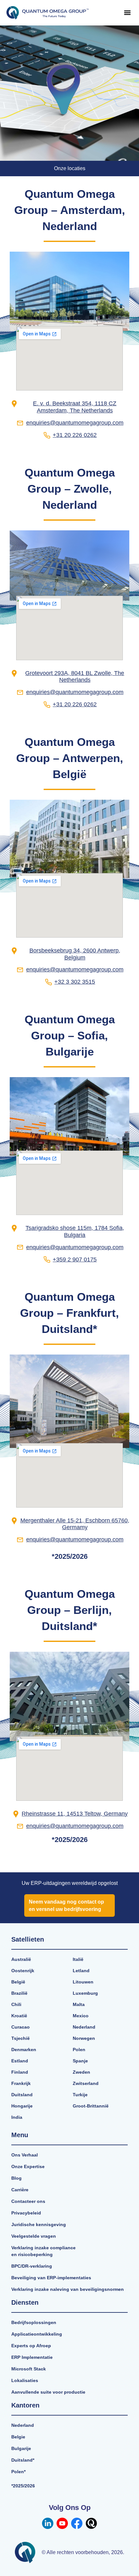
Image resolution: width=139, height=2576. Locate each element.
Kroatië (19, 2016)
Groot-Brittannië (91, 2106)
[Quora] (91, 2523)
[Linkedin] (48, 2523)
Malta (79, 2004)
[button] (127, 13)
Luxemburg (85, 1993)
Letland (81, 1971)
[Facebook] (77, 2523)
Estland (20, 2061)
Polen (79, 2050)
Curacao (21, 2027)
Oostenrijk (23, 1971)
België (18, 1982)
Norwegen (84, 2038)
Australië (21, 1959)
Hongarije (22, 2106)
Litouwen (83, 1982)
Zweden (81, 2072)
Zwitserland (86, 2083)
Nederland (84, 2027)
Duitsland (22, 2095)
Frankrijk (21, 2083)
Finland (20, 2072)
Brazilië (19, 1993)
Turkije (80, 2095)
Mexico (81, 2016)
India (17, 2117)
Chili (16, 2004)
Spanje (80, 2061)
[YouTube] (62, 2523)
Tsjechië (21, 2038)
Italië (78, 1959)
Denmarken (24, 2050)
